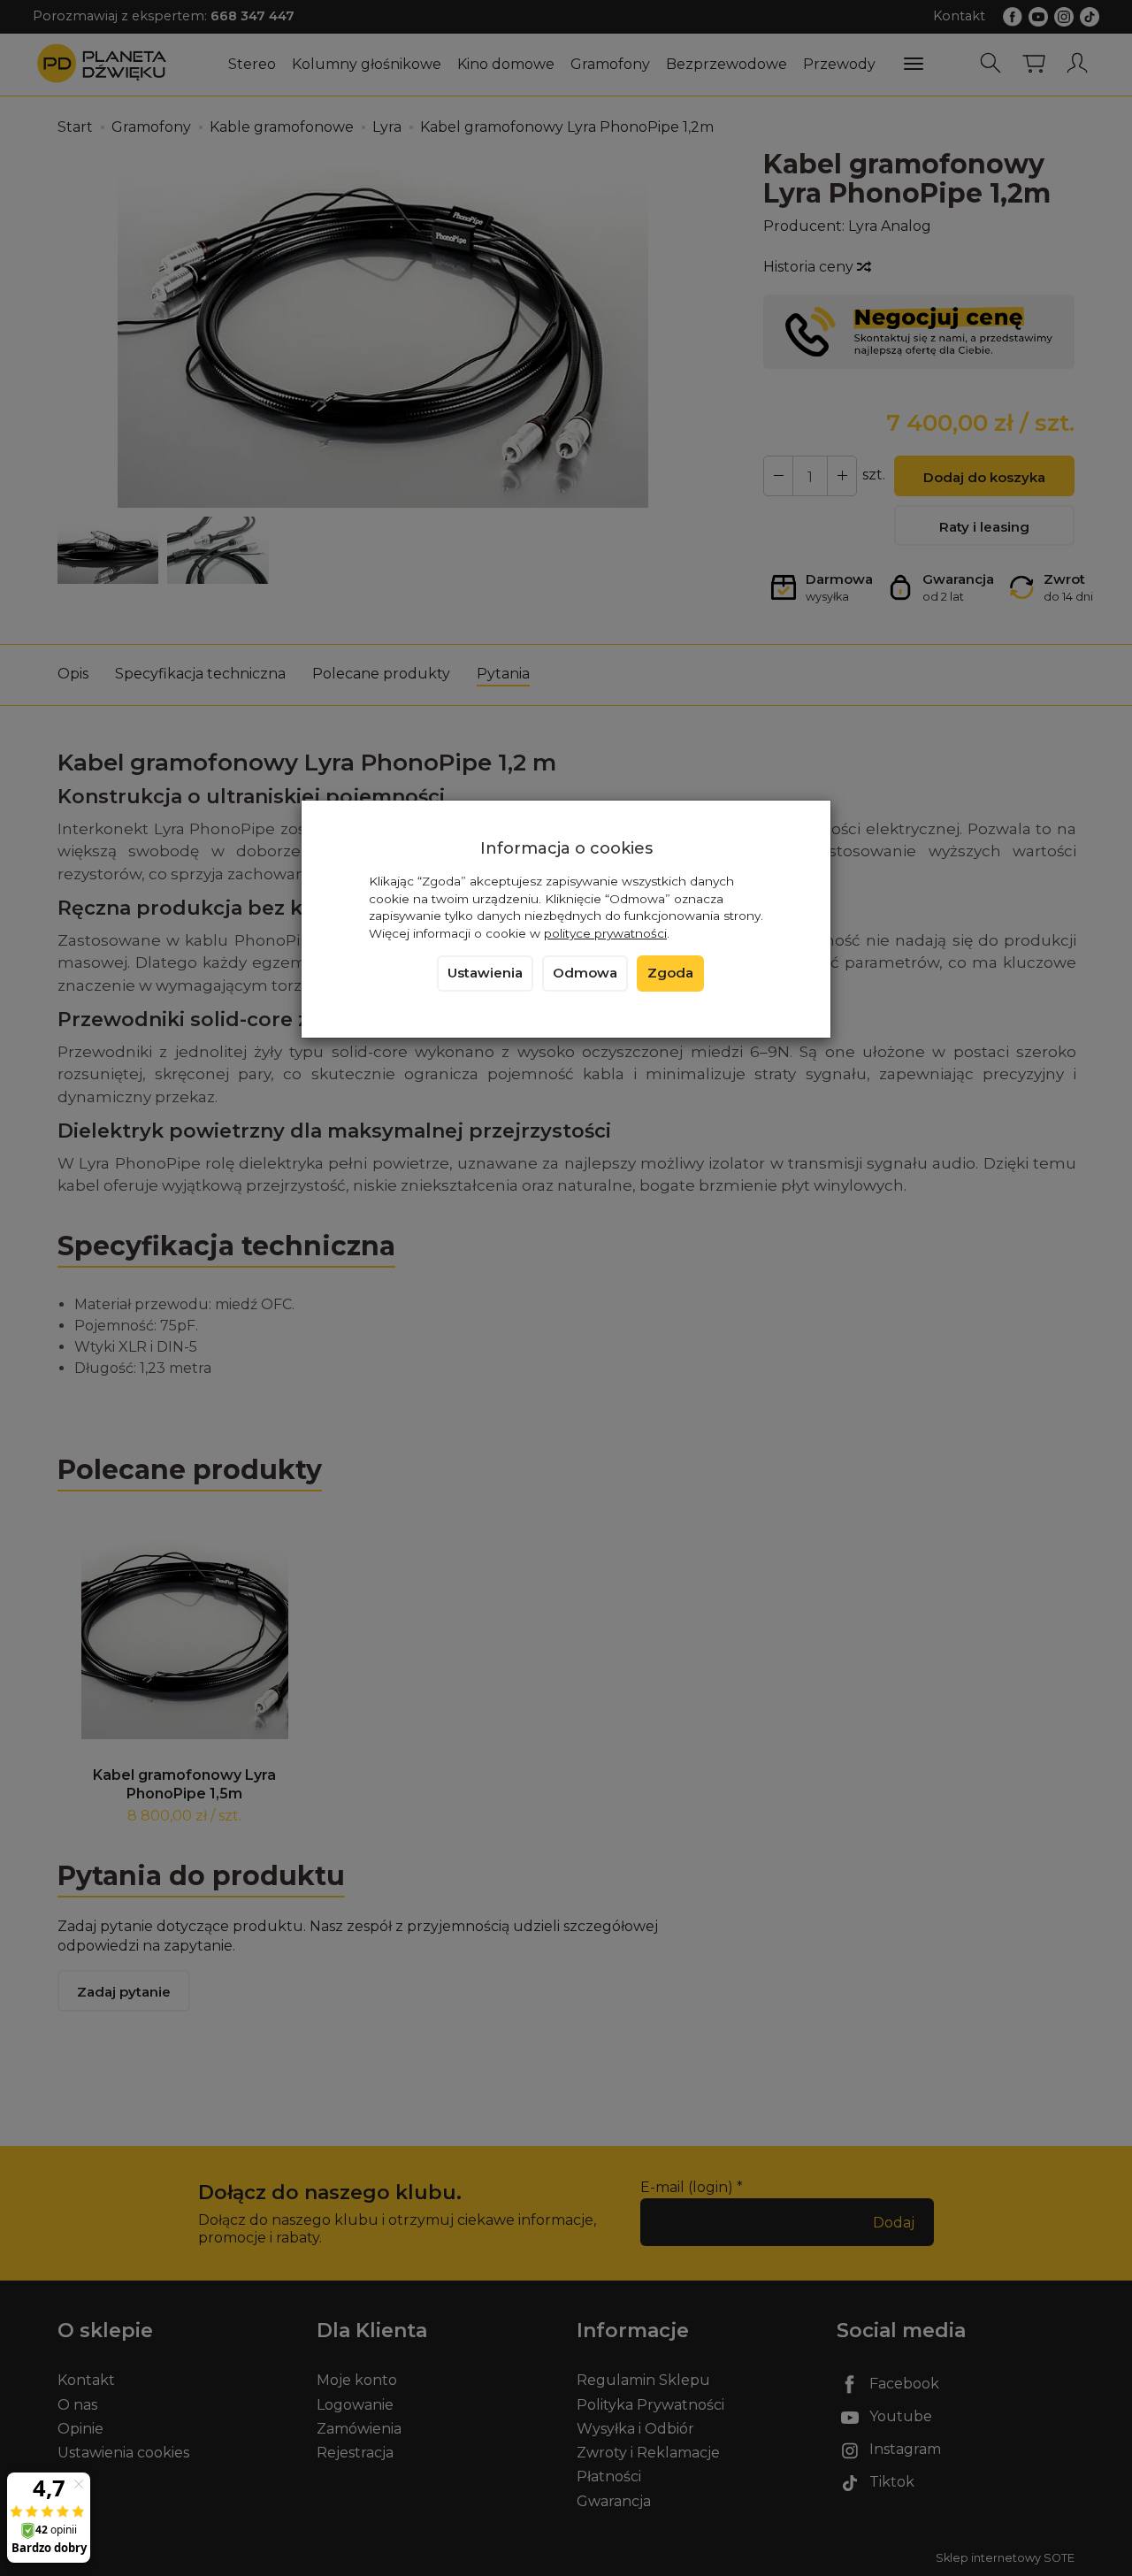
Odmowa (585, 973)
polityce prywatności (605, 933)
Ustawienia (485, 973)
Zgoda (670, 973)
